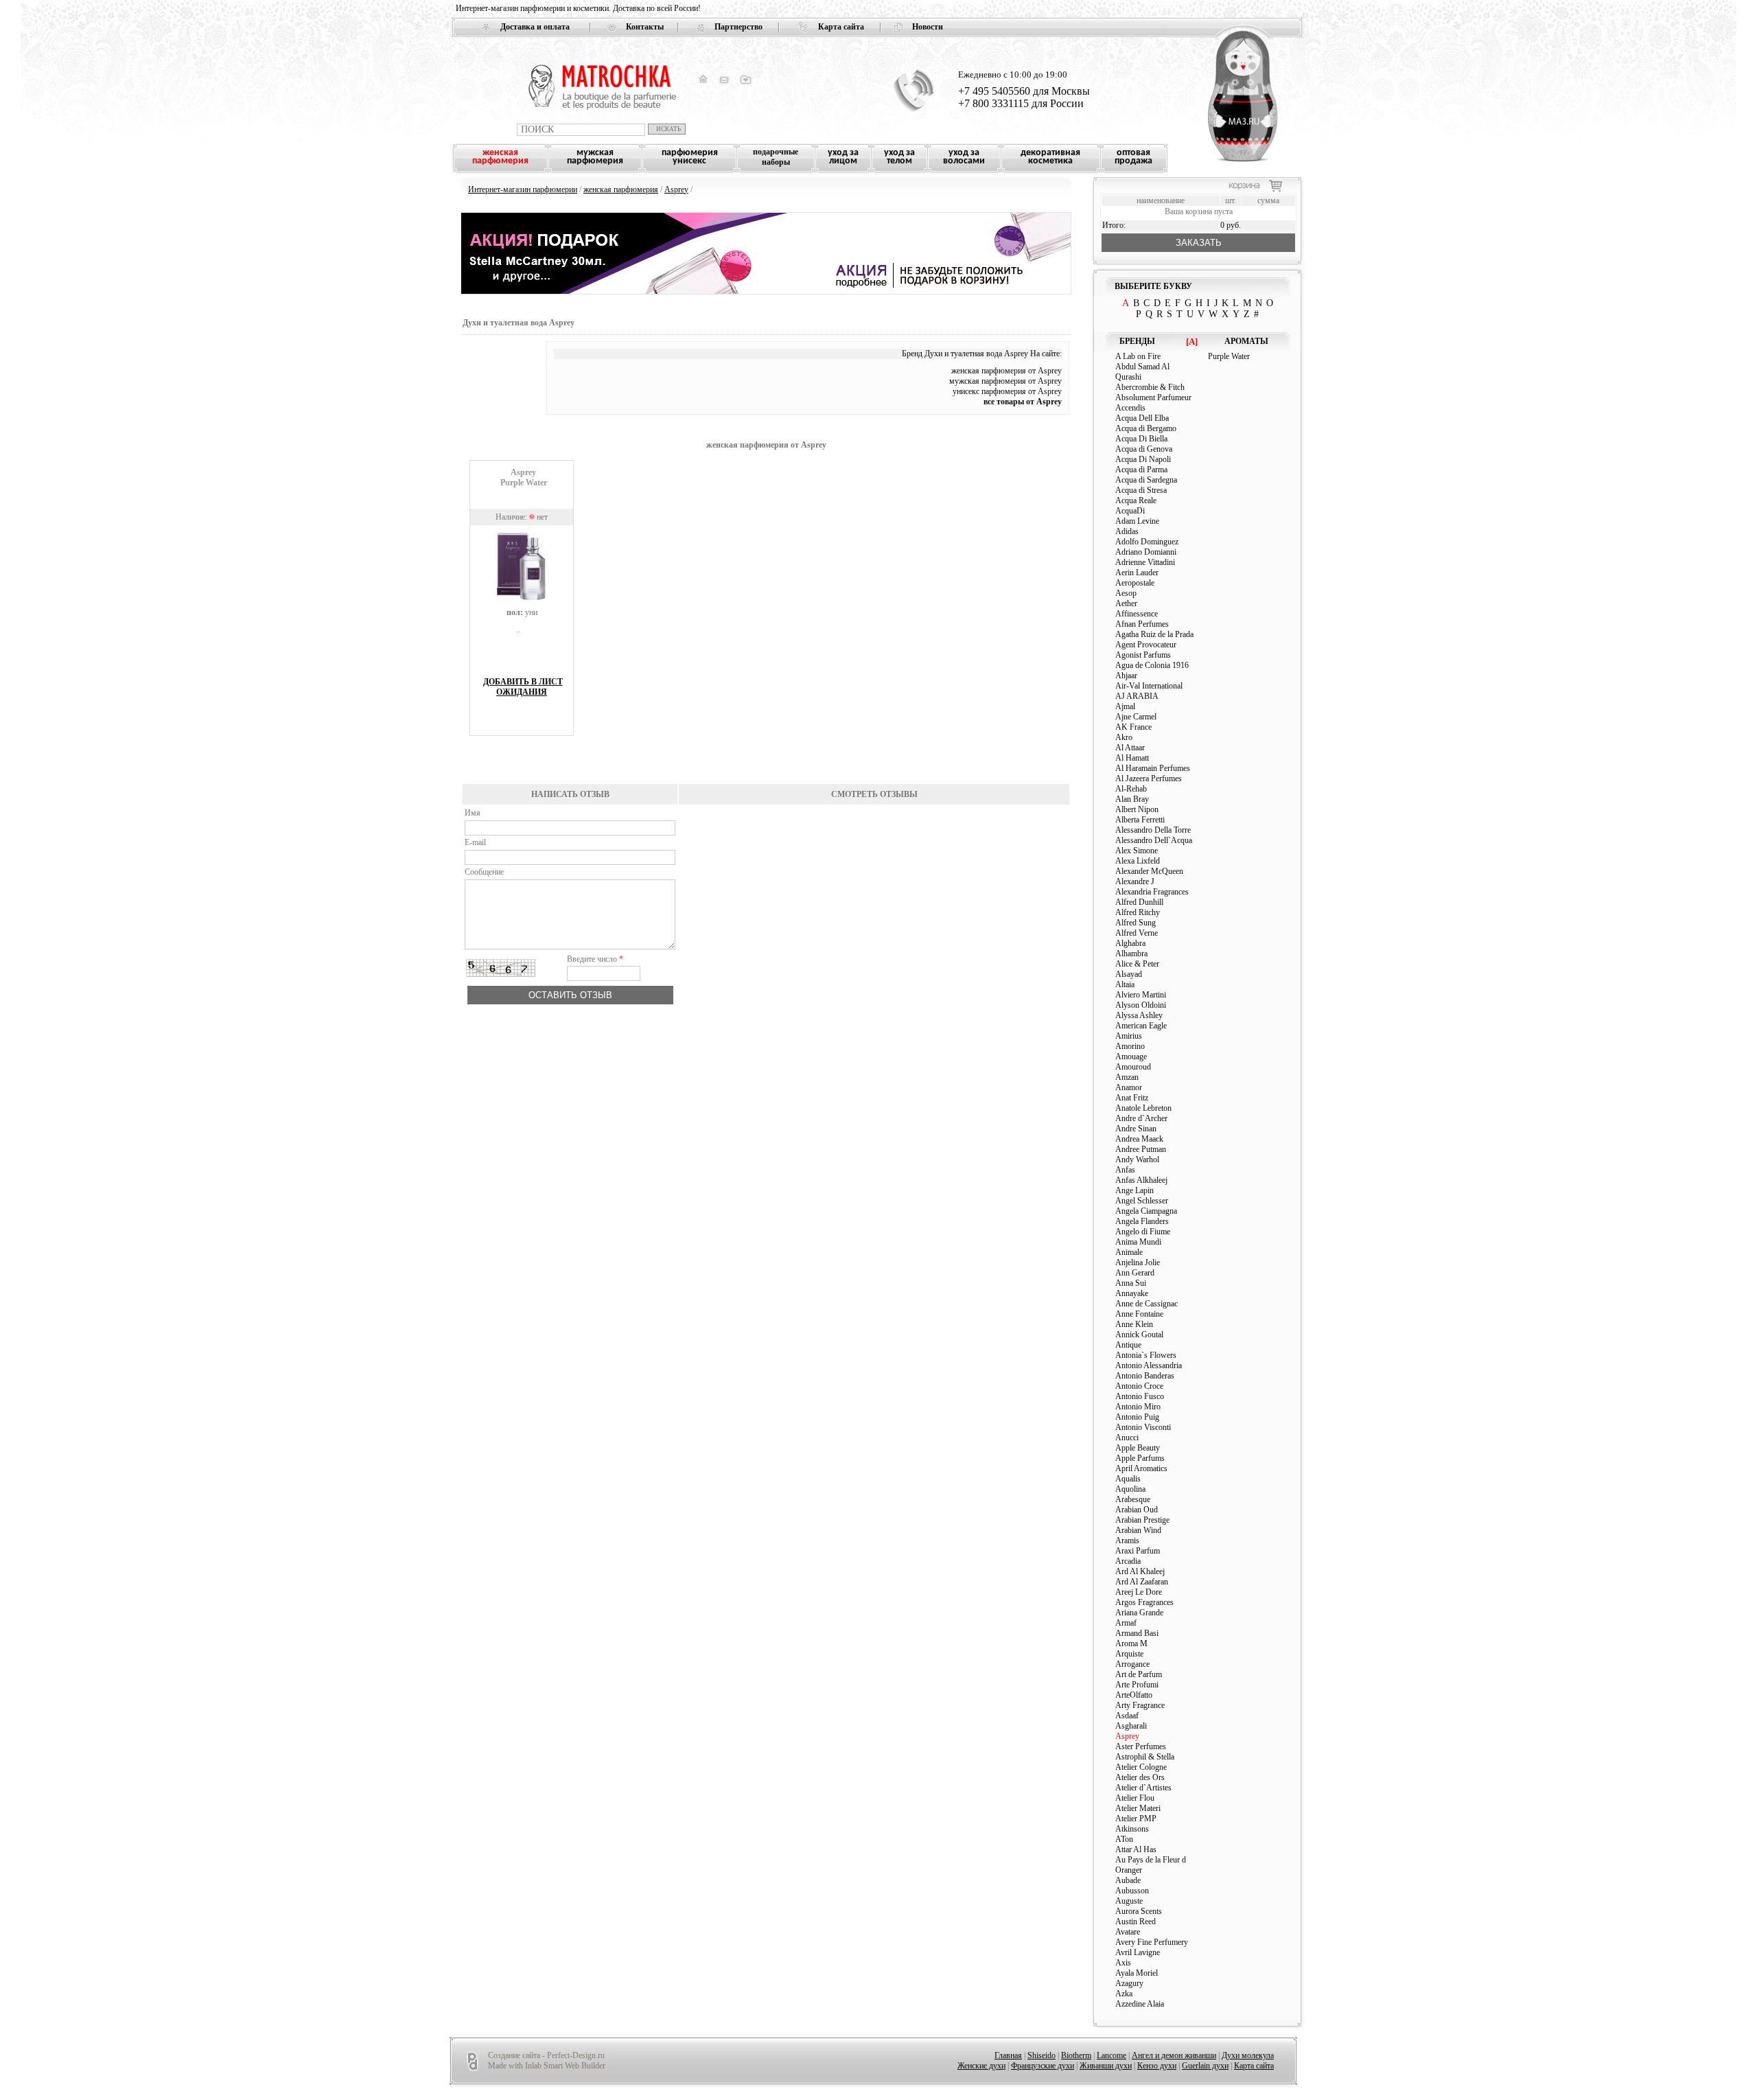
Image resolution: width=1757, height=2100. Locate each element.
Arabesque (1133, 1499)
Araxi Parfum (1138, 1551)
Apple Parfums (1140, 1458)
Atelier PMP (1136, 1819)
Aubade (1128, 1880)
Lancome (1112, 2055)
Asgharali (1131, 1726)
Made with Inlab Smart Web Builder (547, 2066)
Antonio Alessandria (1149, 1365)
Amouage (1131, 1057)
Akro (1124, 737)
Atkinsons (1132, 1829)
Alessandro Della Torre (1153, 830)
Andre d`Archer (1141, 1118)
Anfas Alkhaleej (1141, 1180)
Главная (1008, 2055)
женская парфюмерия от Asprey (1007, 371)
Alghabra (1130, 943)
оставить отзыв (570, 995)
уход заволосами (964, 157)
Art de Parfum (1139, 1674)
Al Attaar (1130, 748)
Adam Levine (1137, 521)
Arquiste (1129, 1654)
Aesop (1126, 593)
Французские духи (1043, 2066)
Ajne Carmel (1136, 717)
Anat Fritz (1132, 1098)
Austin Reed (1136, 1922)
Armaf (1126, 1623)
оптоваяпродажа (1133, 157)
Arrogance (1132, 1664)
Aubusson (1132, 1891)
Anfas (1125, 1170)
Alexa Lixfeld (1138, 861)
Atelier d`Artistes (1143, 1788)
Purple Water (1229, 356)
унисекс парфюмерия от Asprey (1007, 391)
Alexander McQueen (1149, 871)
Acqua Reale (1136, 500)
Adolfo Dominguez (1147, 542)
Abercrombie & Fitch (1150, 387)
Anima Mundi (1138, 1242)
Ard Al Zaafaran (1142, 1582)
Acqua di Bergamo (1146, 428)
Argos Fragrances (1144, 1602)
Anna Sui (1131, 1283)
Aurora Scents (1139, 1911)
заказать (1199, 243)
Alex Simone (1137, 851)
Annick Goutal (1139, 1335)
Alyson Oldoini (1141, 1005)
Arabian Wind (1138, 1530)
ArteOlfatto (1134, 1695)
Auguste (1129, 1901)
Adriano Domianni (1146, 552)
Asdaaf (1127, 1716)
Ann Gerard (1135, 1273)
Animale (1129, 1252)
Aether (1126, 603)
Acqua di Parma (1141, 470)
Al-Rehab (1131, 789)
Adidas (1127, 531)
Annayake (1132, 1293)
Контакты (645, 27)
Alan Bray (1132, 799)
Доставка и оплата (535, 27)
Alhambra (1131, 954)
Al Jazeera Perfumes (1149, 778)
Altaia (1125, 984)
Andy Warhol (1137, 1159)
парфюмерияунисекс (690, 157)
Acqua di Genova (1144, 449)
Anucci (1127, 1438)
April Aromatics (1141, 1468)
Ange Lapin (1135, 1190)
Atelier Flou (1135, 1798)
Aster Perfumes (1141, 1746)
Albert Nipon (1137, 809)
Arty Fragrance (1140, 1705)
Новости (928, 27)
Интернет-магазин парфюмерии (523, 189)
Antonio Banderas (1145, 1376)
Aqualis (1128, 1479)
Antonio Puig (1137, 1417)
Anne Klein (1134, 1324)
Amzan (1127, 1077)
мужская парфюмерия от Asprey (1005, 381)
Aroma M (1131, 1643)
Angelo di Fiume (1143, 1232)
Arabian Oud (1137, 1510)
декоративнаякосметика (1050, 157)
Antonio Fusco (1140, 1396)
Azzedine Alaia (1140, 2004)
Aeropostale (1135, 583)
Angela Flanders (1142, 1221)
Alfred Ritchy (1138, 912)
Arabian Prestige (1142, 1520)
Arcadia (1128, 1561)
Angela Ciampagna (1146, 1211)
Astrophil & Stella (1145, 1757)
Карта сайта (841, 27)
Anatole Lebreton (1143, 1108)
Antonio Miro (1138, 1407)
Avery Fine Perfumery (1152, 1942)
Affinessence (1137, 614)
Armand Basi (1137, 1633)
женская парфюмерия (621, 189)
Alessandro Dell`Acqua (1154, 840)
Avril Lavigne (1138, 1952)
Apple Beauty (1138, 1448)
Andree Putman (1141, 1149)
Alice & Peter (1137, 964)
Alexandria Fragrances (1152, 892)
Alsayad (1129, 974)
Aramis (1127, 1541)
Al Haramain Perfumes (1153, 768)
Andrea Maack (1139, 1139)
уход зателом (899, 157)
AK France (1133, 727)
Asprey (676, 189)
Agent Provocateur (1146, 645)
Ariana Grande (1139, 1613)
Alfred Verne (1137, 933)
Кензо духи (1157, 2066)
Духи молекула (1248, 2055)
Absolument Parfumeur (1153, 397)
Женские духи (981, 2066)
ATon (1124, 1839)
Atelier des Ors (1140, 1777)
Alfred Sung (1136, 923)
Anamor (1129, 1087)
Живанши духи (1106, 2066)
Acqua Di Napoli (1143, 459)
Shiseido (1042, 2055)
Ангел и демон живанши (1174, 2055)
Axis (1123, 1963)
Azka (1124, 1994)
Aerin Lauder (1137, 573)
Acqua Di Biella (1141, 439)
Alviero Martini (1141, 995)
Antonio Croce (1139, 1386)
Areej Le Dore (1139, 1592)
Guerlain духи (1205, 2066)
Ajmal (1125, 706)
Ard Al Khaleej (1140, 1571)
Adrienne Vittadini (1145, 562)
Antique (1128, 1345)
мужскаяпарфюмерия (595, 157)
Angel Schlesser (1142, 1201)
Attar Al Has (1136, 1849)
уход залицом (843, 157)
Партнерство (738, 27)
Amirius (1129, 1036)
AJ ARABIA (1137, 696)
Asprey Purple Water (524, 477)
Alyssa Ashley (1139, 1015)
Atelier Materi (1138, 1808)
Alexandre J (1135, 881)
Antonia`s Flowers (1146, 1355)
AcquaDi (1130, 511)
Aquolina (1130, 1489)
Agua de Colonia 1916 (1152, 665)
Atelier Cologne (1141, 1767)
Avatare (1128, 1932)
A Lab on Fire (1138, 356)
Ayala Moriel (1137, 1973)
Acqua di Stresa (1141, 490)
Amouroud (1133, 1067)
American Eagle (1141, 1026)
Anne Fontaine (1139, 1314)
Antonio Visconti (1143, 1427)
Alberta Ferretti (1140, 820)
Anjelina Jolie (1138, 1262)
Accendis (1130, 408)
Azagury (1129, 1983)
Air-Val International (1149, 686)
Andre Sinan (1136, 1129)
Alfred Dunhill (1139, 902)
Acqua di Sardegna (1146, 480)
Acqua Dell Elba (1142, 418)
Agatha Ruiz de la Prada (1154, 634)
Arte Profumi (1137, 1685)
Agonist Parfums (1143, 655)
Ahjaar (1126, 676)
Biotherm (1076, 2055)
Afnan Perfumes (1142, 624)
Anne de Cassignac (1147, 1304)
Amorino (1130, 1046)
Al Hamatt (1132, 758)
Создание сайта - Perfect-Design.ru (546, 2055)
